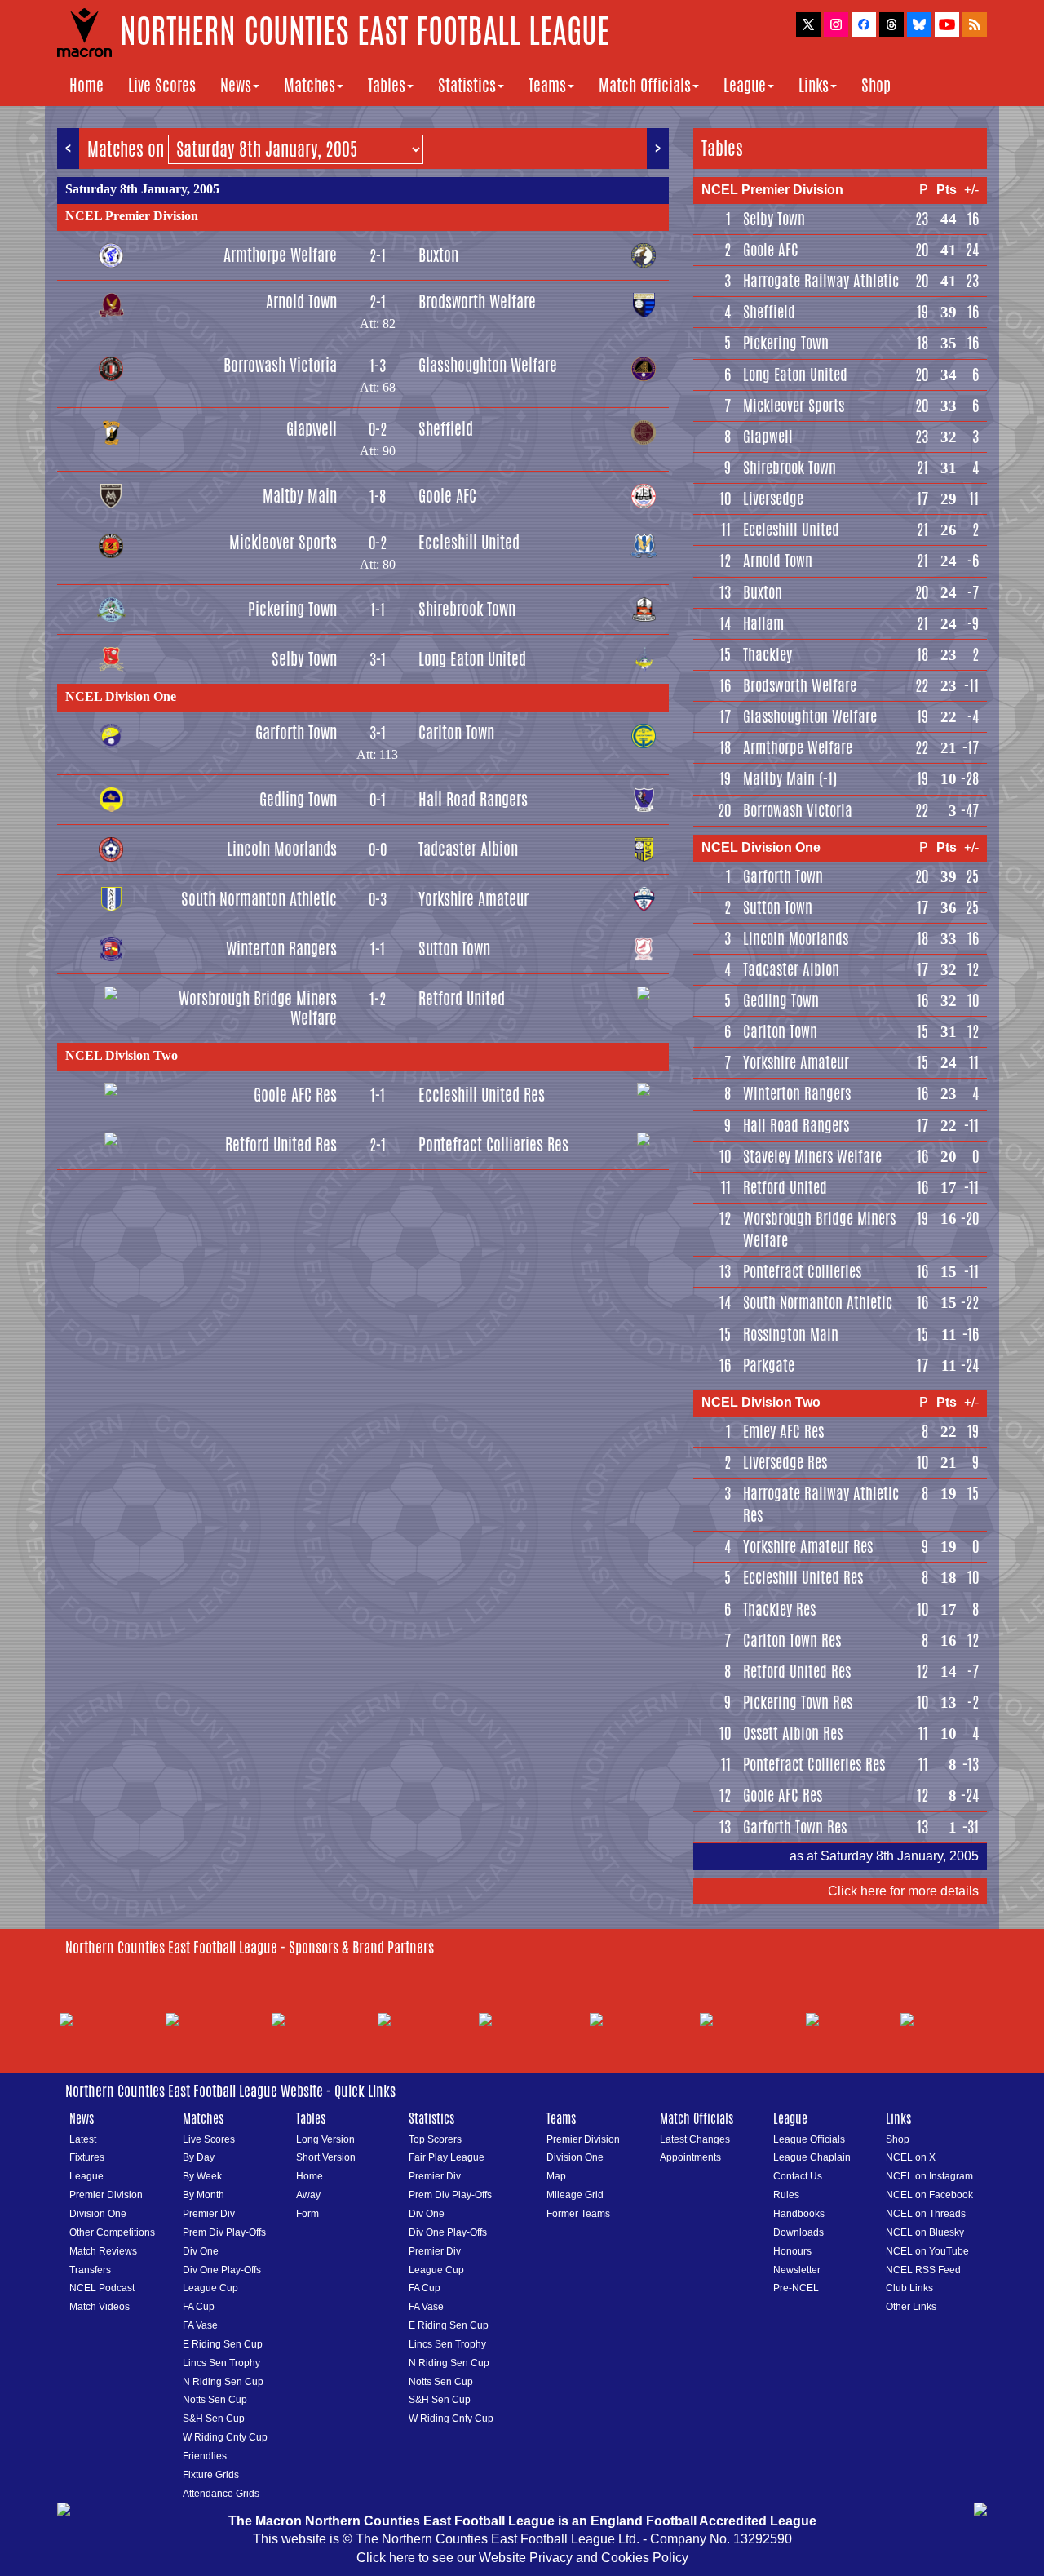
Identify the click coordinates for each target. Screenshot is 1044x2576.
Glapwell (312, 429)
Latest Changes (695, 2139)
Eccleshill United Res (482, 1095)
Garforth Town (296, 732)
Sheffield (446, 429)
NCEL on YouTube (927, 2251)
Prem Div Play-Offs (224, 2232)
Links (814, 85)
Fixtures (87, 2157)
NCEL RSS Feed (923, 2270)
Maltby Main (300, 496)
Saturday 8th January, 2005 (142, 189)
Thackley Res (779, 1609)
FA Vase (200, 2325)
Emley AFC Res (783, 1431)
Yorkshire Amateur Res (808, 1546)
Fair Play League (447, 2157)
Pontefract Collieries (802, 1271)
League (745, 85)
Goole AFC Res (295, 1095)
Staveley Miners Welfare (812, 1156)
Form (307, 2214)
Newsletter (797, 2270)
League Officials (809, 2139)
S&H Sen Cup (214, 2419)
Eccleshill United (469, 542)
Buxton (438, 255)
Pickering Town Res (798, 1702)
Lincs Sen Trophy (221, 2363)
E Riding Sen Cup (223, 2344)
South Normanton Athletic (259, 899)
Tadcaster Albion (468, 849)
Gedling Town (298, 799)
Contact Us (798, 2176)
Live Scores (162, 85)
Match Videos (100, 2307)
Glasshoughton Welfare (488, 365)
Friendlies (205, 2456)
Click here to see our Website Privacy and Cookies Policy (522, 2558)
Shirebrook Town (467, 609)
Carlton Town (456, 732)
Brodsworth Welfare (477, 301)
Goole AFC (447, 496)
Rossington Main (791, 1334)
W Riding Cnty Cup (225, 2437)
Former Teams (578, 2214)
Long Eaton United (472, 659)
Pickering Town (292, 609)
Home (86, 85)
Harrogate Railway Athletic (821, 281)
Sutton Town (454, 949)
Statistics (467, 85)
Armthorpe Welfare (280, 255)
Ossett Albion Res (793, 1733)
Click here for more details (903, 1891)
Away (308, 2195)
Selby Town (304, 659)
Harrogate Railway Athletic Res (821, 1504)
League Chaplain (812, 2157)
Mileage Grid (575, 2195)
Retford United (462, 998)
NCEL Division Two (122, 1055)
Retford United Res (281, 1144)
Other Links (911, 2307)
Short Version (326, 2157)
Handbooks (799, 2214)
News (236, 85)
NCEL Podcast (102, 2288)
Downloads (798, 2232)
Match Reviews (103, 2251)
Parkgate (769, 1365)
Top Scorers (435, 2139)
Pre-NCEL (796, 2288)
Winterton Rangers (281, 949)
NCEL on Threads (926, 2214)
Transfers (90, 2270)
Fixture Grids (211, 2475)
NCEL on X (911, 2157)
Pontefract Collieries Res (493, 1144)
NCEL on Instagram (929, 2176)
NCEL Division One (121, 696)
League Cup (210, 2288)
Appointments (690, 2157)
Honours (792, 2251)
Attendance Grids (221, 2494)
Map (556, 2176)
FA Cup (199, 2307)
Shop (876, 85)
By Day (199, 2157)
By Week (202, 2176)
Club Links (909, 2288)
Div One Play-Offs (222, 2270)
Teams (547, 85)
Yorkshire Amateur (473, 899)
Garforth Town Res (795, 1827)
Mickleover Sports (283, 542)
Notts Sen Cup (215, 2400)
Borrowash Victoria (280, 365)
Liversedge (773, 499)
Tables (387, 85)
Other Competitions (112, 2232)
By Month (203, 2195)
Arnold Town (301, 301)
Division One (98, 2214)
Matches (310, 85)
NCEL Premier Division (132, 216)
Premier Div (209, 2214)
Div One (201, 2251)
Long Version (325, 2139)
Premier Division (106, 2195)
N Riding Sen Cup (223, 2382)
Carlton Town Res (792, 1640)
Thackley (768, 654)
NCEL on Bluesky (925, 2232)
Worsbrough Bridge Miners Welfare (258, 1008)
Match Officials (645, 85)
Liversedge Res (785, 1462)
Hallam (763, 623)
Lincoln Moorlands (282, 849)
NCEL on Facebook (929, 2195)
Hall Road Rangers (473, 799)
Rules (786, 2195)
